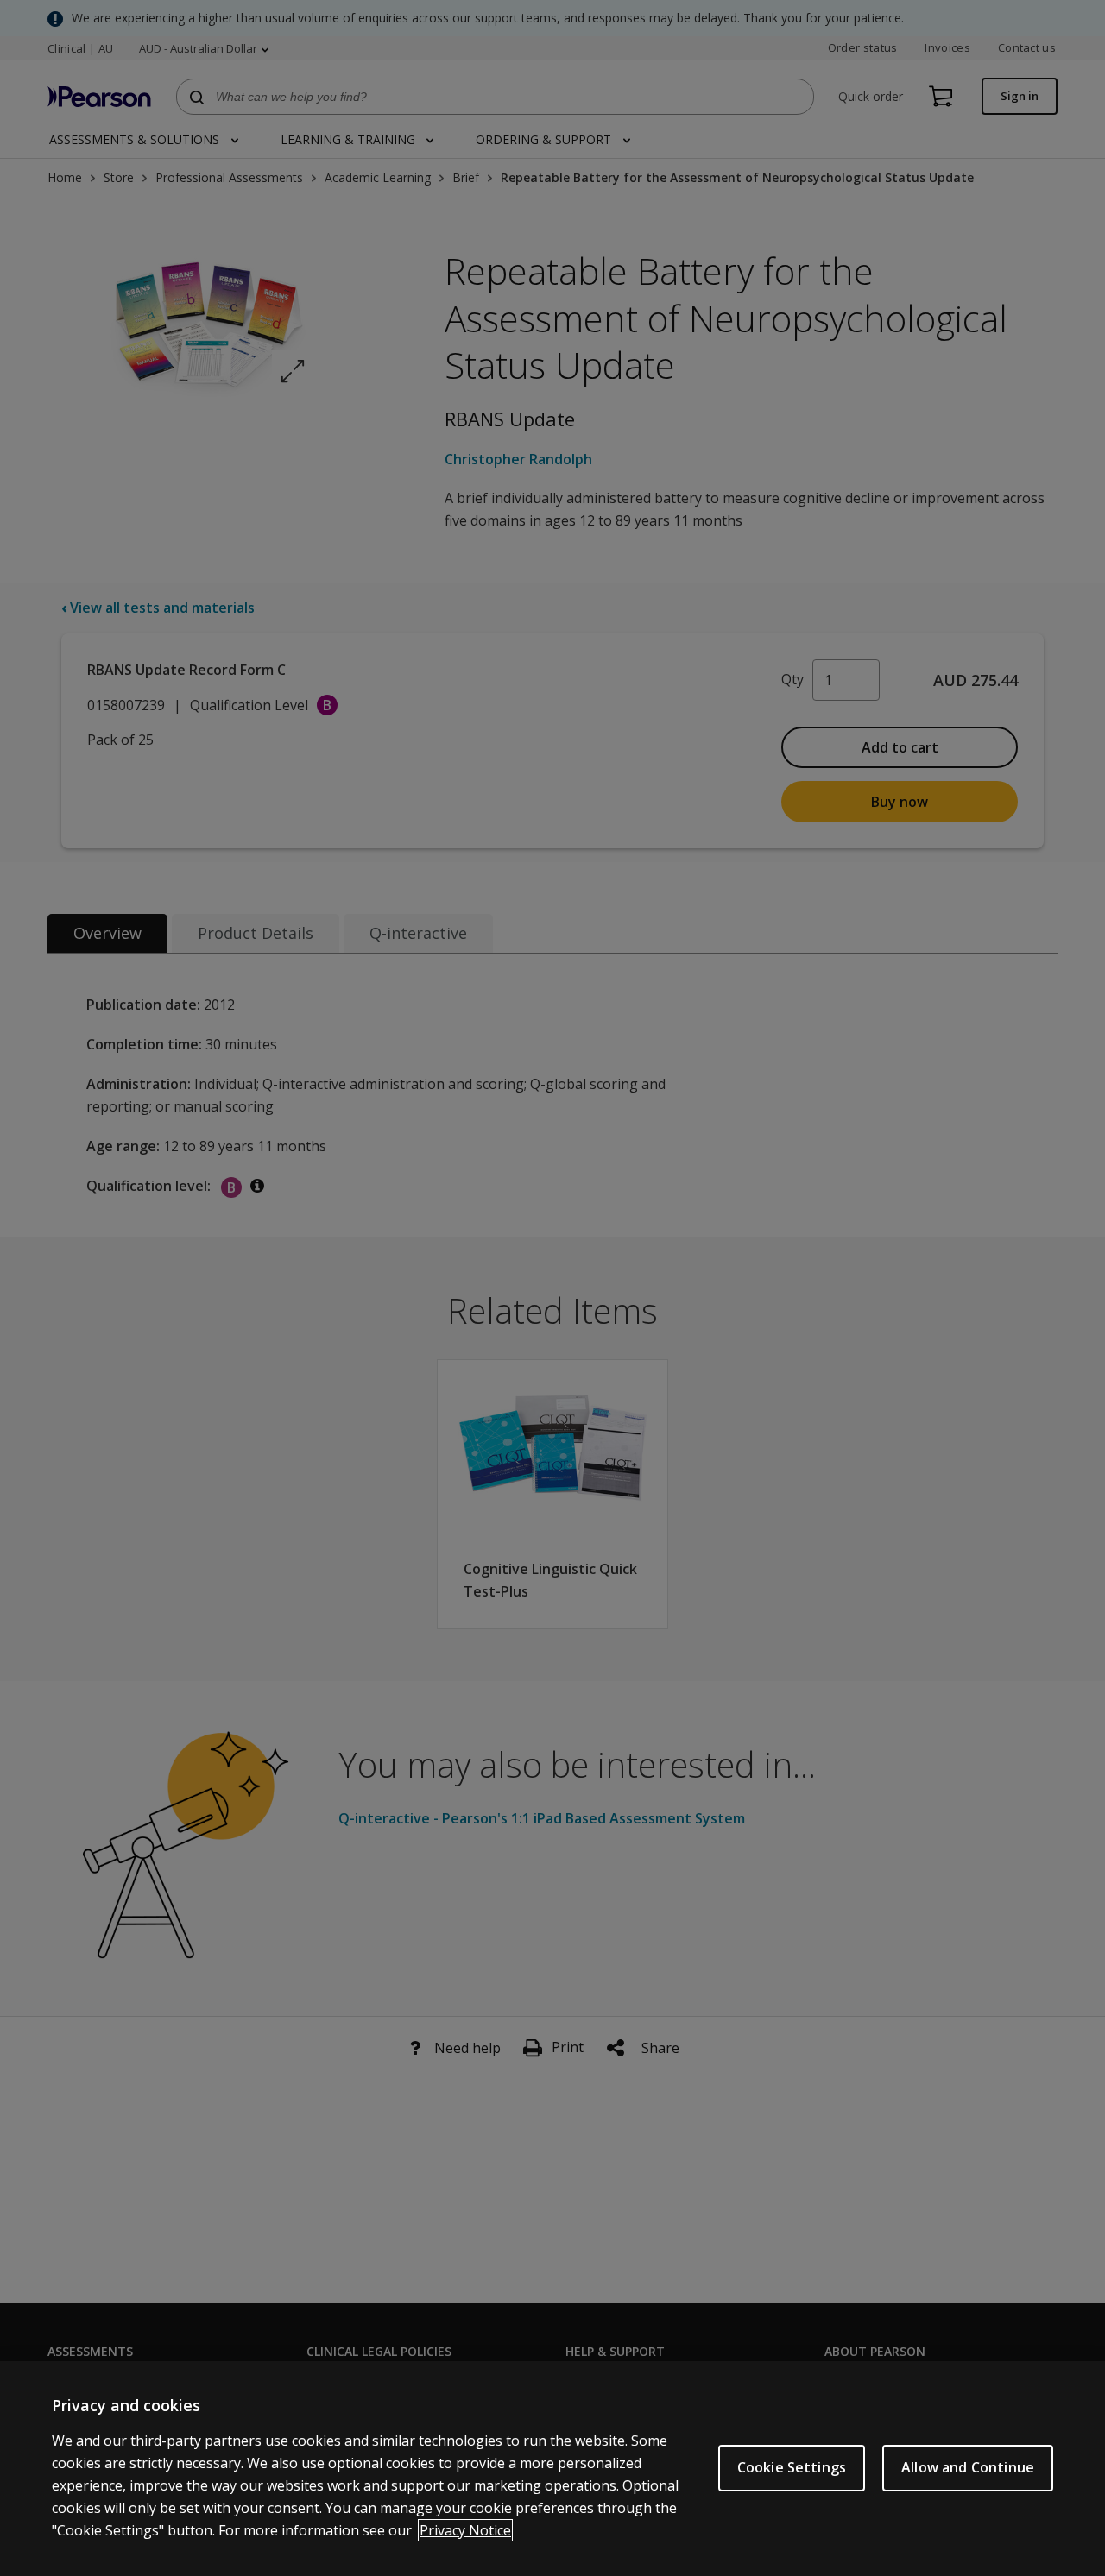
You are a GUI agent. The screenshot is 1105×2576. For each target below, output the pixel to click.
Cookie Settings (792, 2467)
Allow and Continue (968, 2467)
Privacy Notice (465, 2530)
